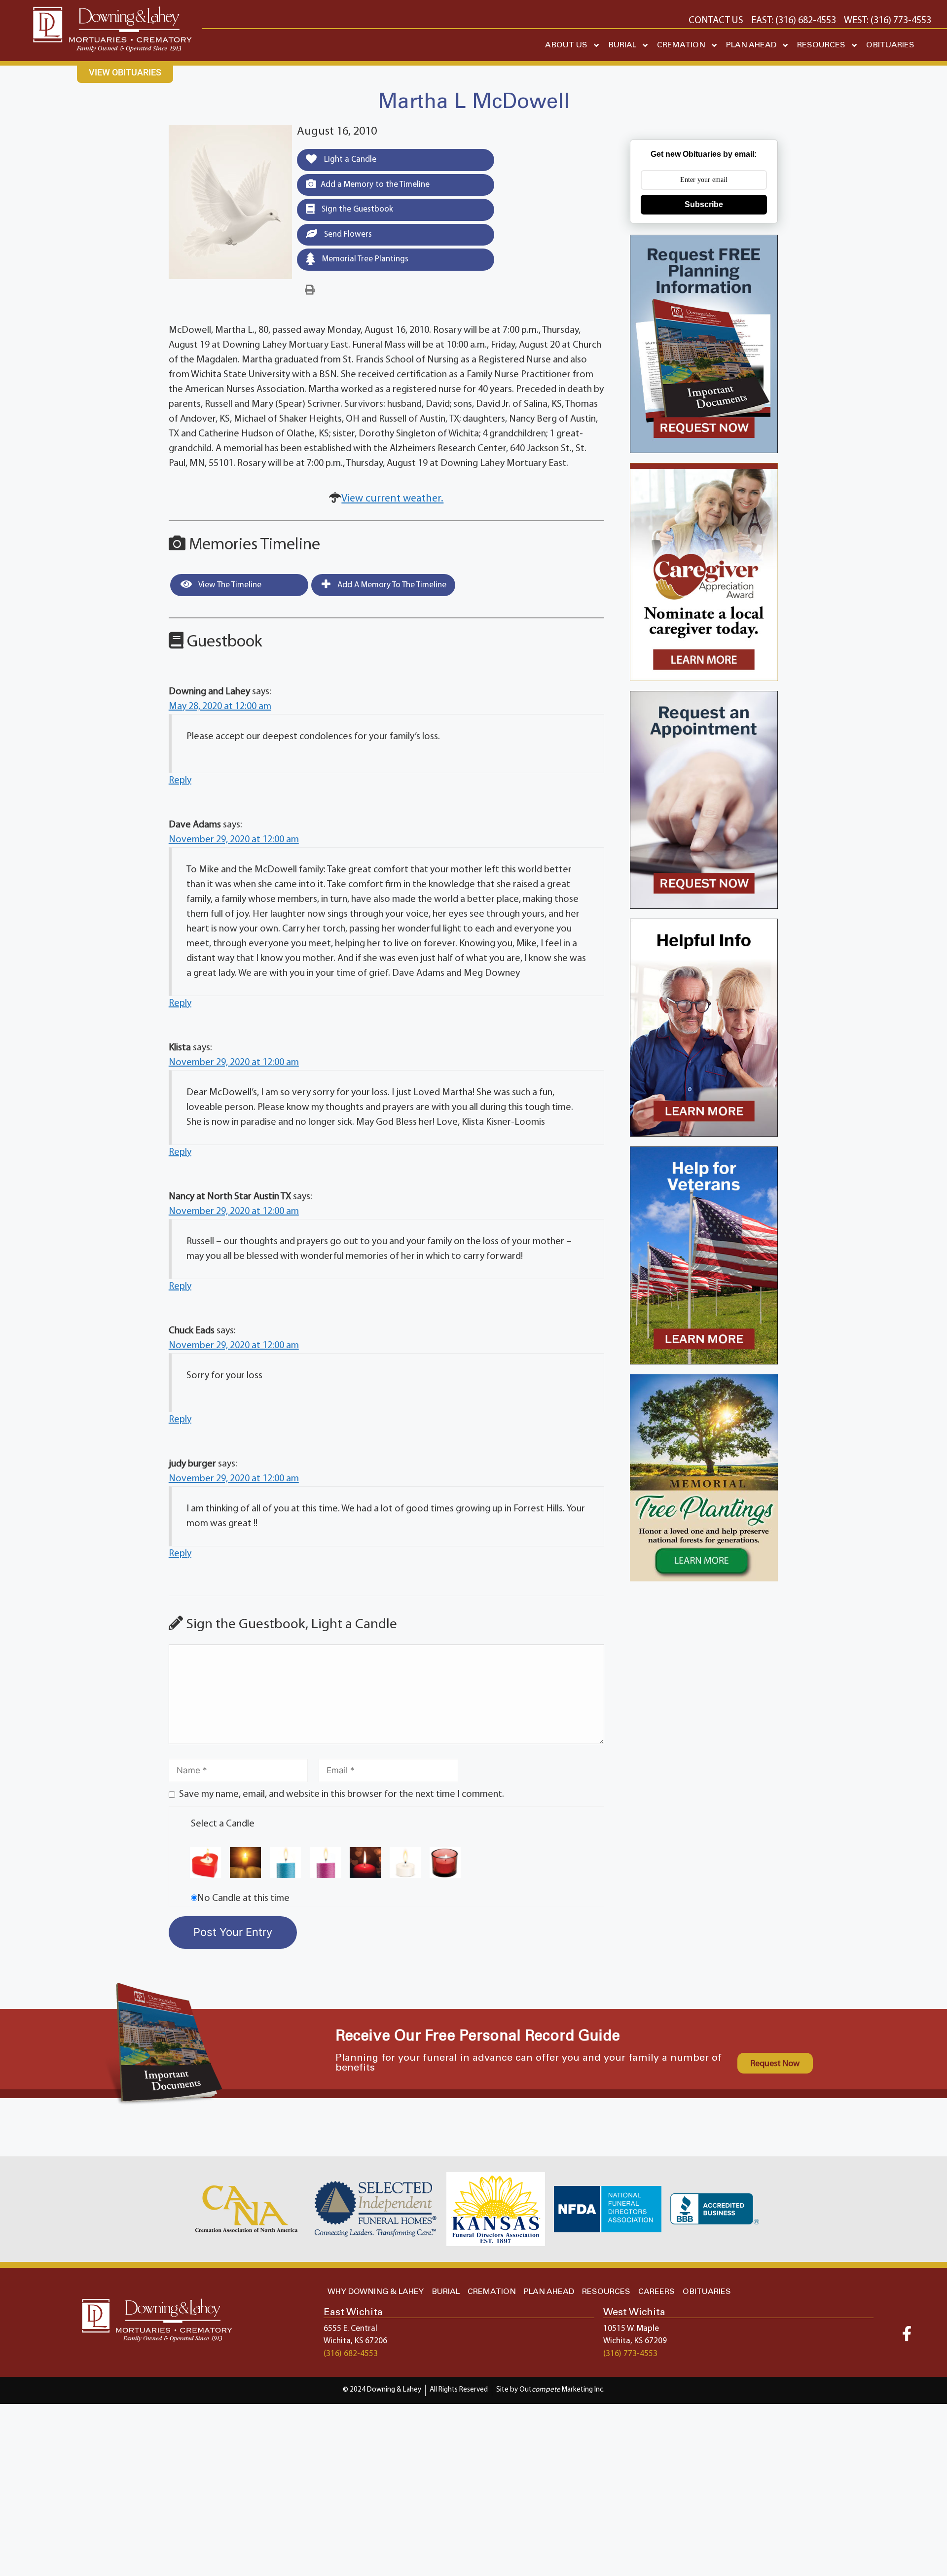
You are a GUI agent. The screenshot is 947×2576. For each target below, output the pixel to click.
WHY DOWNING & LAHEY (376, 2292)
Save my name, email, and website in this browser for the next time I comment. (342, 1794)
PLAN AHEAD (751, 45)
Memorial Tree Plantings (364, 259)
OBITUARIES (890, 45)
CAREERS (656, 2292)
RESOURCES (821, 45)
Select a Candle (223, 1824)
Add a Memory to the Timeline (375, 185)
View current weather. (392, 499)
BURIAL (622, 45)
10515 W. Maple (631, 2329)
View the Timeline (229, 585)
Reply (180, 781)
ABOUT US (566, 45)
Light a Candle (349, 160)
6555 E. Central (350, 2329)
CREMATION (681, 45)
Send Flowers (347, 234)
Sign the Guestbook (356, 209)
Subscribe (704, 204)
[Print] (310, 290)
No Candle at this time (243, 1898)
